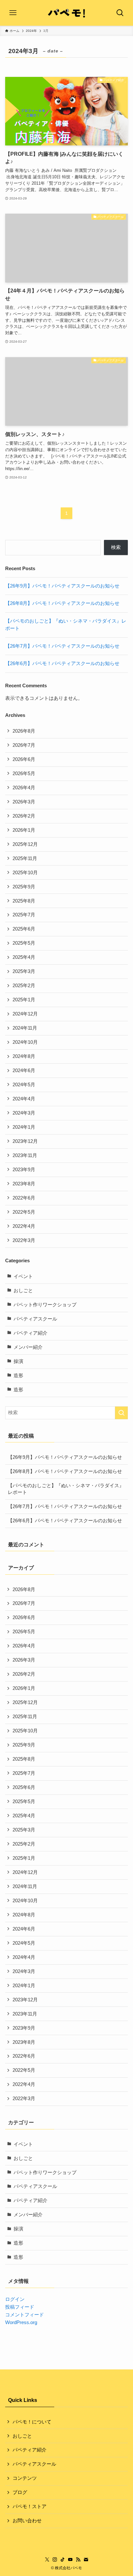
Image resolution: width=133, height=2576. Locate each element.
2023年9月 (24, 1170)
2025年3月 (24, 971)
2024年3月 (24, 1113)
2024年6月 (24, 1070)
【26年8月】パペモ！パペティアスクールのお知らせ (62, 603)
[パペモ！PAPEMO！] (66, 13)
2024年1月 (24, 1127)
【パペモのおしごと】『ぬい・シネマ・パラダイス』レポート (66, 1489)
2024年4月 (24, 1099)
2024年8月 (24, 1056)
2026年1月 (24, 830)
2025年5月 (24, 943)
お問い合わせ (27, 2521)
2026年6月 (24, 759)
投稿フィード (20, 2307)
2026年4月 (24, 788)
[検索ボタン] (120, 13)
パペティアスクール (35, 1319)
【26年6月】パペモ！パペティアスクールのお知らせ (62, 663)
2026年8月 (24, 731)
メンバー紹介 (28, 1347)
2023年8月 (24, 1184)
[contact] (86, 2560)
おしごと (23, 1291)
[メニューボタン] (13, 13)
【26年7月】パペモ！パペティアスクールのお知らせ (62, 646)
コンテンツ (25, 2478)
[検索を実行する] (121, 1413)
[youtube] (70, 2560)
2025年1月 (24, 1000)
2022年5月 (24, 1212)
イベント (23, 1276)
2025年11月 (25, 858)
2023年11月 (25, 1155)
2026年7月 (24, 745)
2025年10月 (25, 873)
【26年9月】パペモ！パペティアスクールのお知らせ (62, 586)
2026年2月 (24, 816)
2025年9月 (24, 887)
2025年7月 (24, 915)
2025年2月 (24, 986)
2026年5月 (24, 774)
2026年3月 (24, 802)
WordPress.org (21, 2322)
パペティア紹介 (31, 1333)
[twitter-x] (47, 2560)
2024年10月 (25, 1042)
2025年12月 (25, 844)
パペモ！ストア (30, 2507)
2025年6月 (24, 929)
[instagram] (55, 2560)
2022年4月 (24, 1226)
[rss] (78, 2560)
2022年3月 (24, 1240)
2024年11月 (25, 1028)
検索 (116, 547)
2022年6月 (24, 1198)
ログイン (15, 2299)
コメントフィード (25, 2315)
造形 (18, 1376)
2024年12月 (25, 1014)
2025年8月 (24, 901)
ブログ (20, 2492)
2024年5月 (24, 1085)
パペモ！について (32, 2422)
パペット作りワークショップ (45, 1305)
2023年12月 (25, 1141)
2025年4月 (24, 957)
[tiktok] (63, 2560)
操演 (18, 1361)
